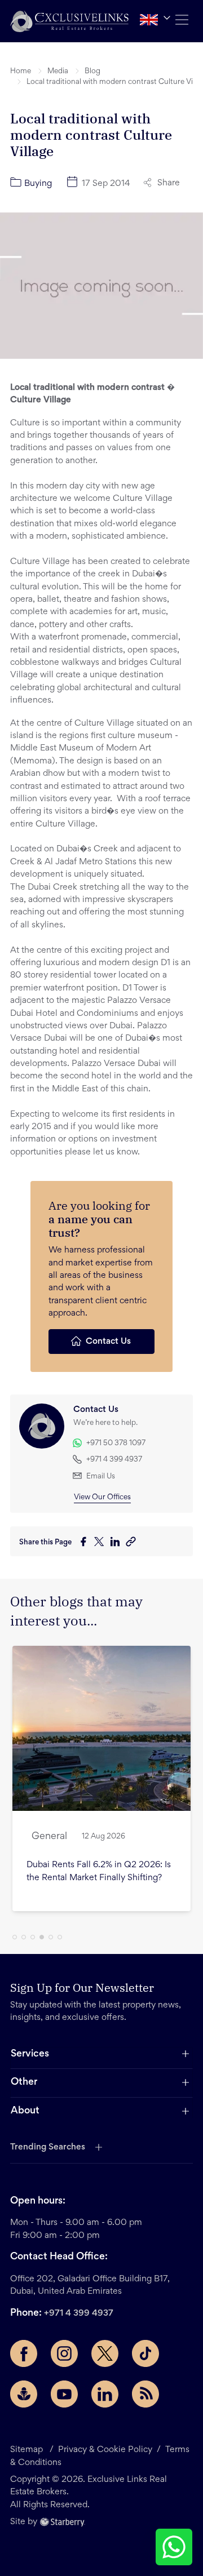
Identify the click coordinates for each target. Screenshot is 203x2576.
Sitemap (27, 2450)
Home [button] (21, 72)
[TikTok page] (145, 2353)
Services (30, 2054)
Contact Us (108, 1342)
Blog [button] (92, 72)
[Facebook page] (24, 2353)
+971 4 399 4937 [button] (114, 1460)
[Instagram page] (64, 2353)
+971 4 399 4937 (79, 2313)
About (25, 2111)
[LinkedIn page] (105, 2394)
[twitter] (102, 1543)
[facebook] (86, 1543)
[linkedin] (118, 1543)
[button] (69, 21)
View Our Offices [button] (102, 1498)
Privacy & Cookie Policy (105, 2450)
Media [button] (58, 72)
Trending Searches (48, 2147)
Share (169, 183)
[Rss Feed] (145, 2394)
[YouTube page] (64, 2394)
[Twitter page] (105, 2353)
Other (24, 2082)
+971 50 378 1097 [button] (116, 1444)
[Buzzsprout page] (24, 2394)
